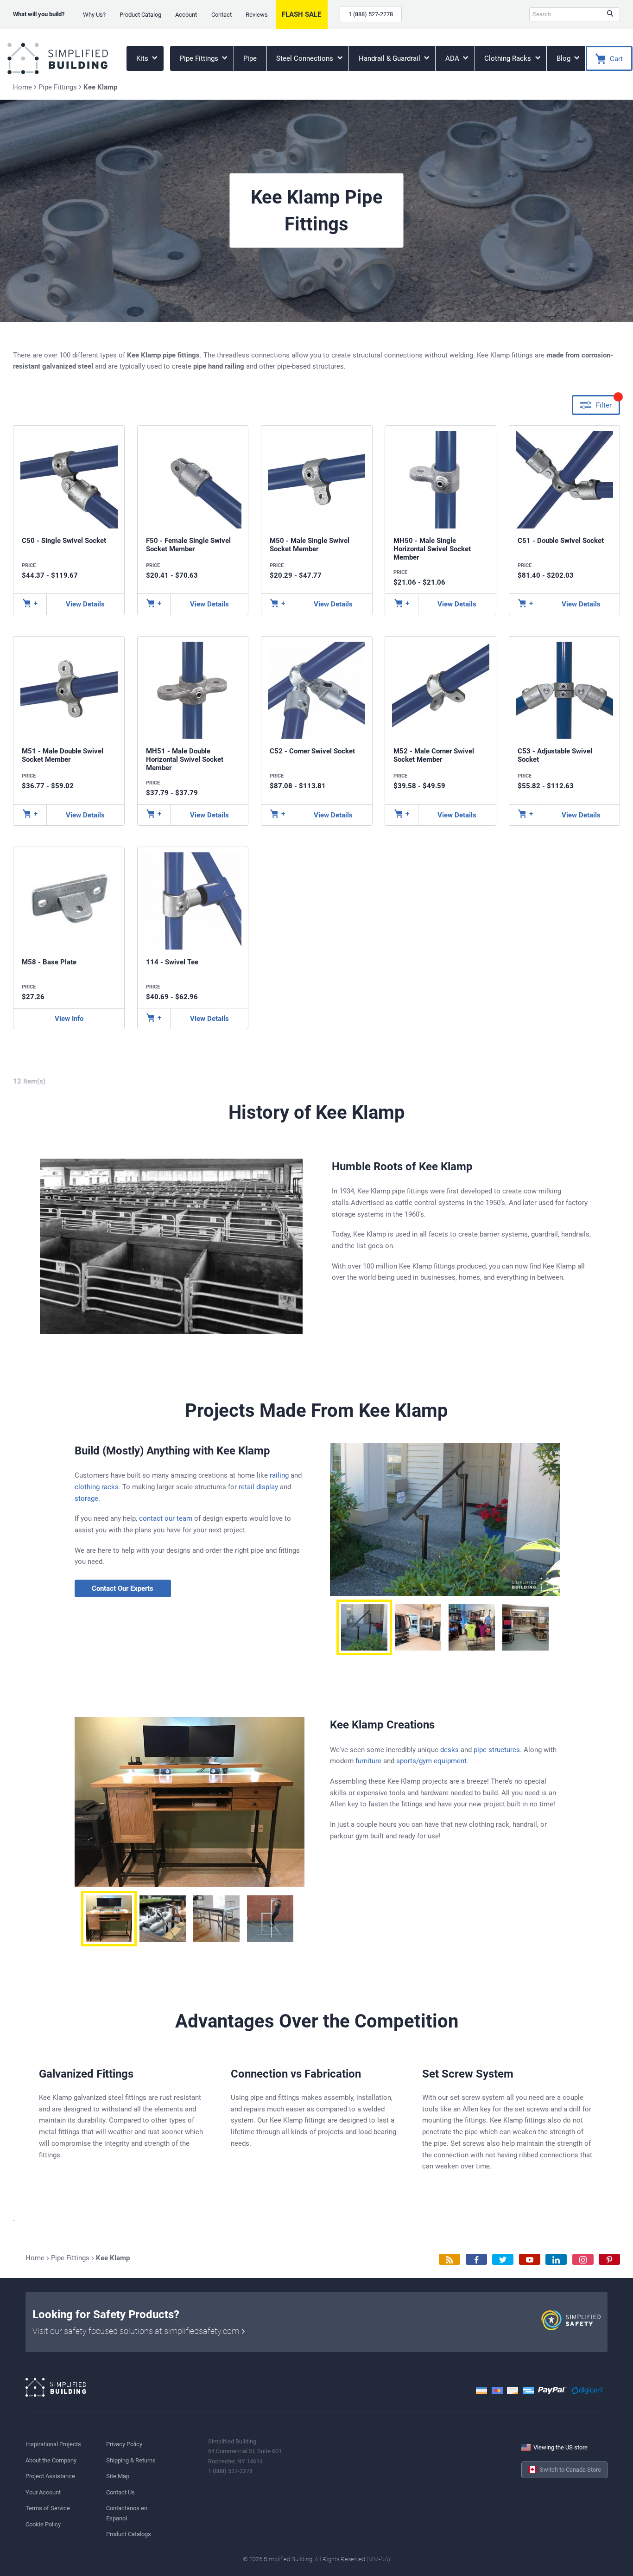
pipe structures (497, 1750)
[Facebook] (476, 2260)
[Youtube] (530, 2260)
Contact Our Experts (123, 1588)
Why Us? (94, 15)
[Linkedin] (556, 2260)
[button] (364, 1627)
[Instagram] (583, 2260)
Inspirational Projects (53, 2444)
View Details (85, 604)
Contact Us (120, 2492)
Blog (564, 58)
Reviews (257, 15)
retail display (258, 1487)
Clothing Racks (509, 58)
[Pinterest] (609, 2260)
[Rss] (449, 2260)
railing (279, 1475)
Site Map (118, 2476)
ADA (453, 58)
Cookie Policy (43, 2524)
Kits (143, 58)
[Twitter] (503, 2260)
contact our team (166, 1518)
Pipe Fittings (200, 58)
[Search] (610, 14)
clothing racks (97, 1487)
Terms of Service (48, 2508)
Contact (222, 15)
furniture (368, 1761)
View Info (69, 1019)
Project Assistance (50, 2476)
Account (186, 15)
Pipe (250, 58)
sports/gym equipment (431, 1761)
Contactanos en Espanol (127, 2513)
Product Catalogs (129, 2534)
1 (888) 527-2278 (371, 14)
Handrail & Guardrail (390, 58)
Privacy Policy (124, 2444)
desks (449, 1750)
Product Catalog (140, 15)
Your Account (43, 2492)
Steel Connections (306, 58)
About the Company (51, 2460)
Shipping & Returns (131, 2460)
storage (86, 1498)
